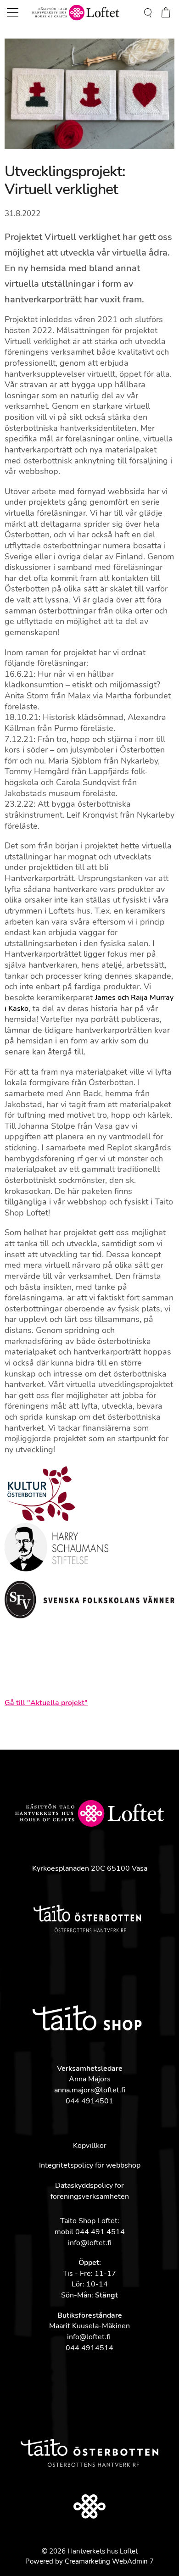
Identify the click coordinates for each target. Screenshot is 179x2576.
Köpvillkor (90, 2146)
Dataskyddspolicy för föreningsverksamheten (90, 2191)
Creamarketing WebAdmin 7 (109, 2561)
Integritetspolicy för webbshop (90, 2165)
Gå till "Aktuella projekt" (46, 1703)
